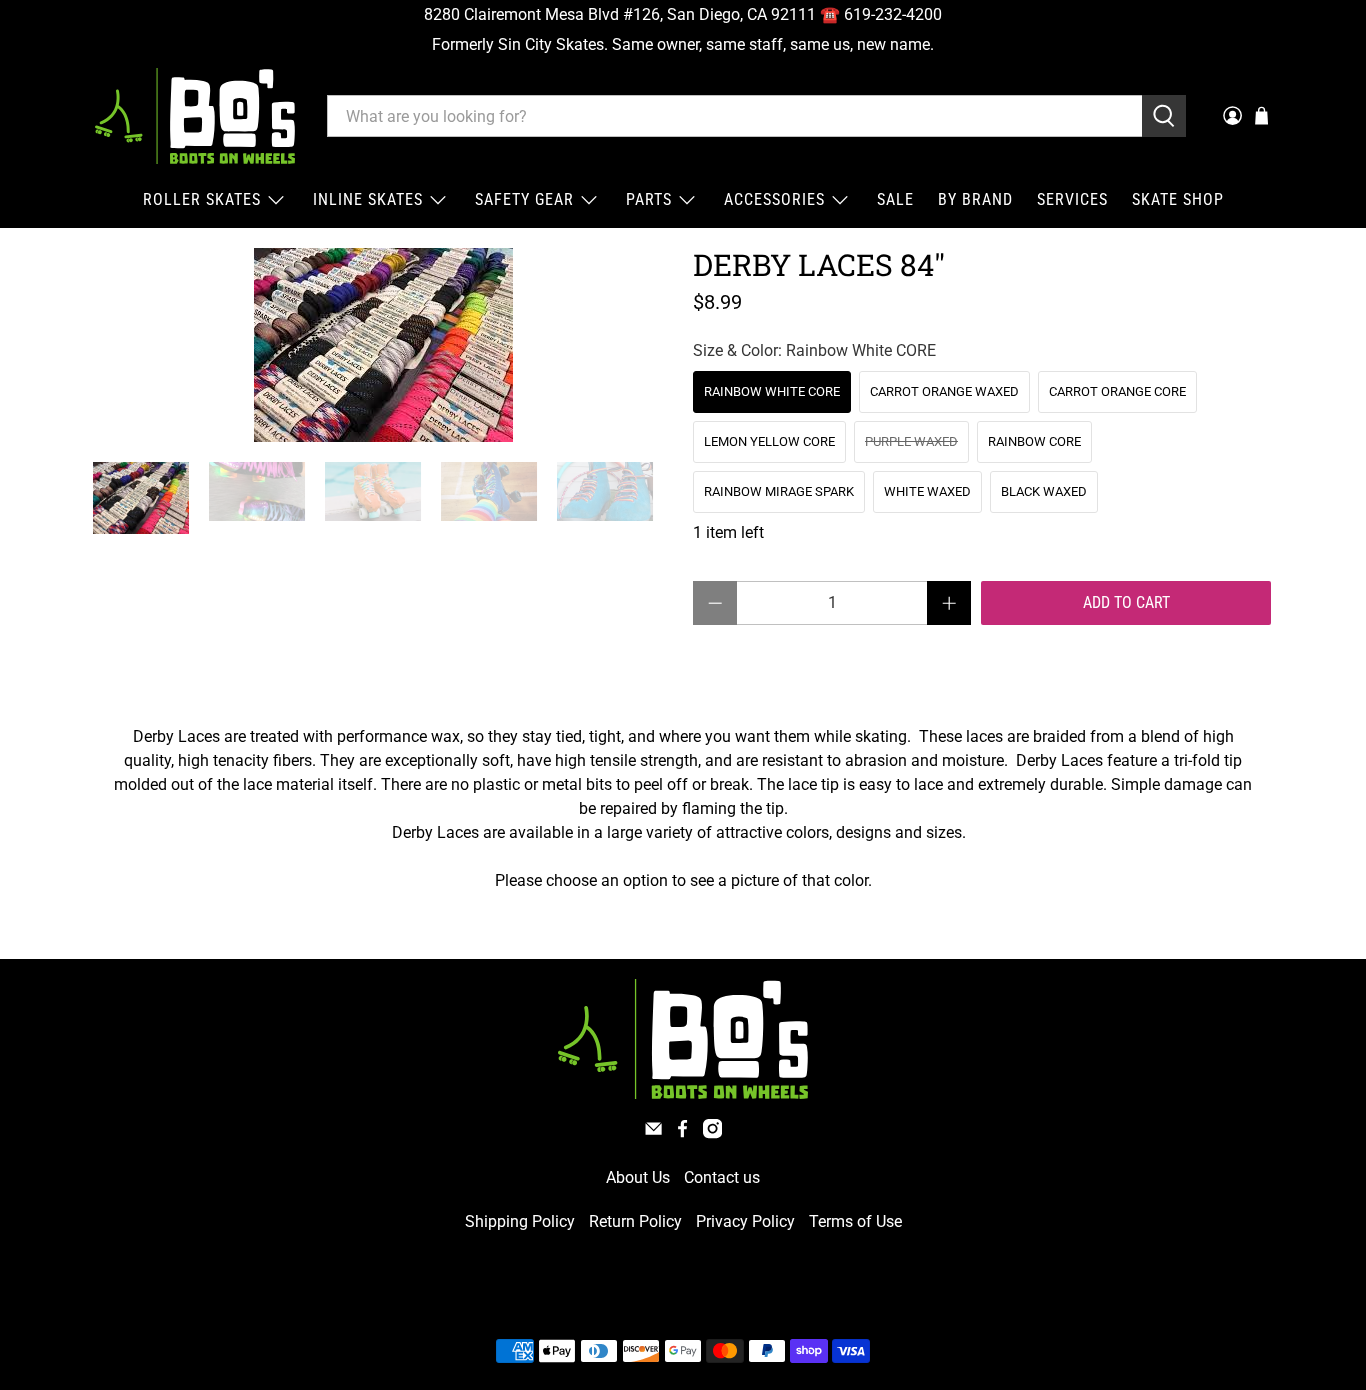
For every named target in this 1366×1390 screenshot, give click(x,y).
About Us (638, 1177)
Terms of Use (855, 1221)
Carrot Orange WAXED (944, 391)
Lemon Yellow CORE (769, 441)
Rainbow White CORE (772, 391)
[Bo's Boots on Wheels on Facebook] (682, 1133)
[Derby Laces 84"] (383, 345)
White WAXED (927, 491)
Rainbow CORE (1034, 441)
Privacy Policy (745, 1221)
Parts (649, 199)
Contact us (722, 1177)
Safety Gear (524, 199)
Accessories (774, 199)
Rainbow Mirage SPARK (779, 491)
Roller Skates (202, 199)
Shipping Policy (520, 1221)
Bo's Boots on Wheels (646, 1303)
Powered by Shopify (769, 1303)
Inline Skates (368, 199)
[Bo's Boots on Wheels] (195, 116)
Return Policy (635, 1221)
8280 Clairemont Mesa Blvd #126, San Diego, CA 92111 (620, 14)
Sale (895, 199)
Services (1072, 199)
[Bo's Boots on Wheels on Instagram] (712, 1133)
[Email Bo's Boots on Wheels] (653, 1133)
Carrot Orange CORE (1117, 391)
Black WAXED (1044, 491)
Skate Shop (1178, 199)
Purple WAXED (911, 441)
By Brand (975, 199)
